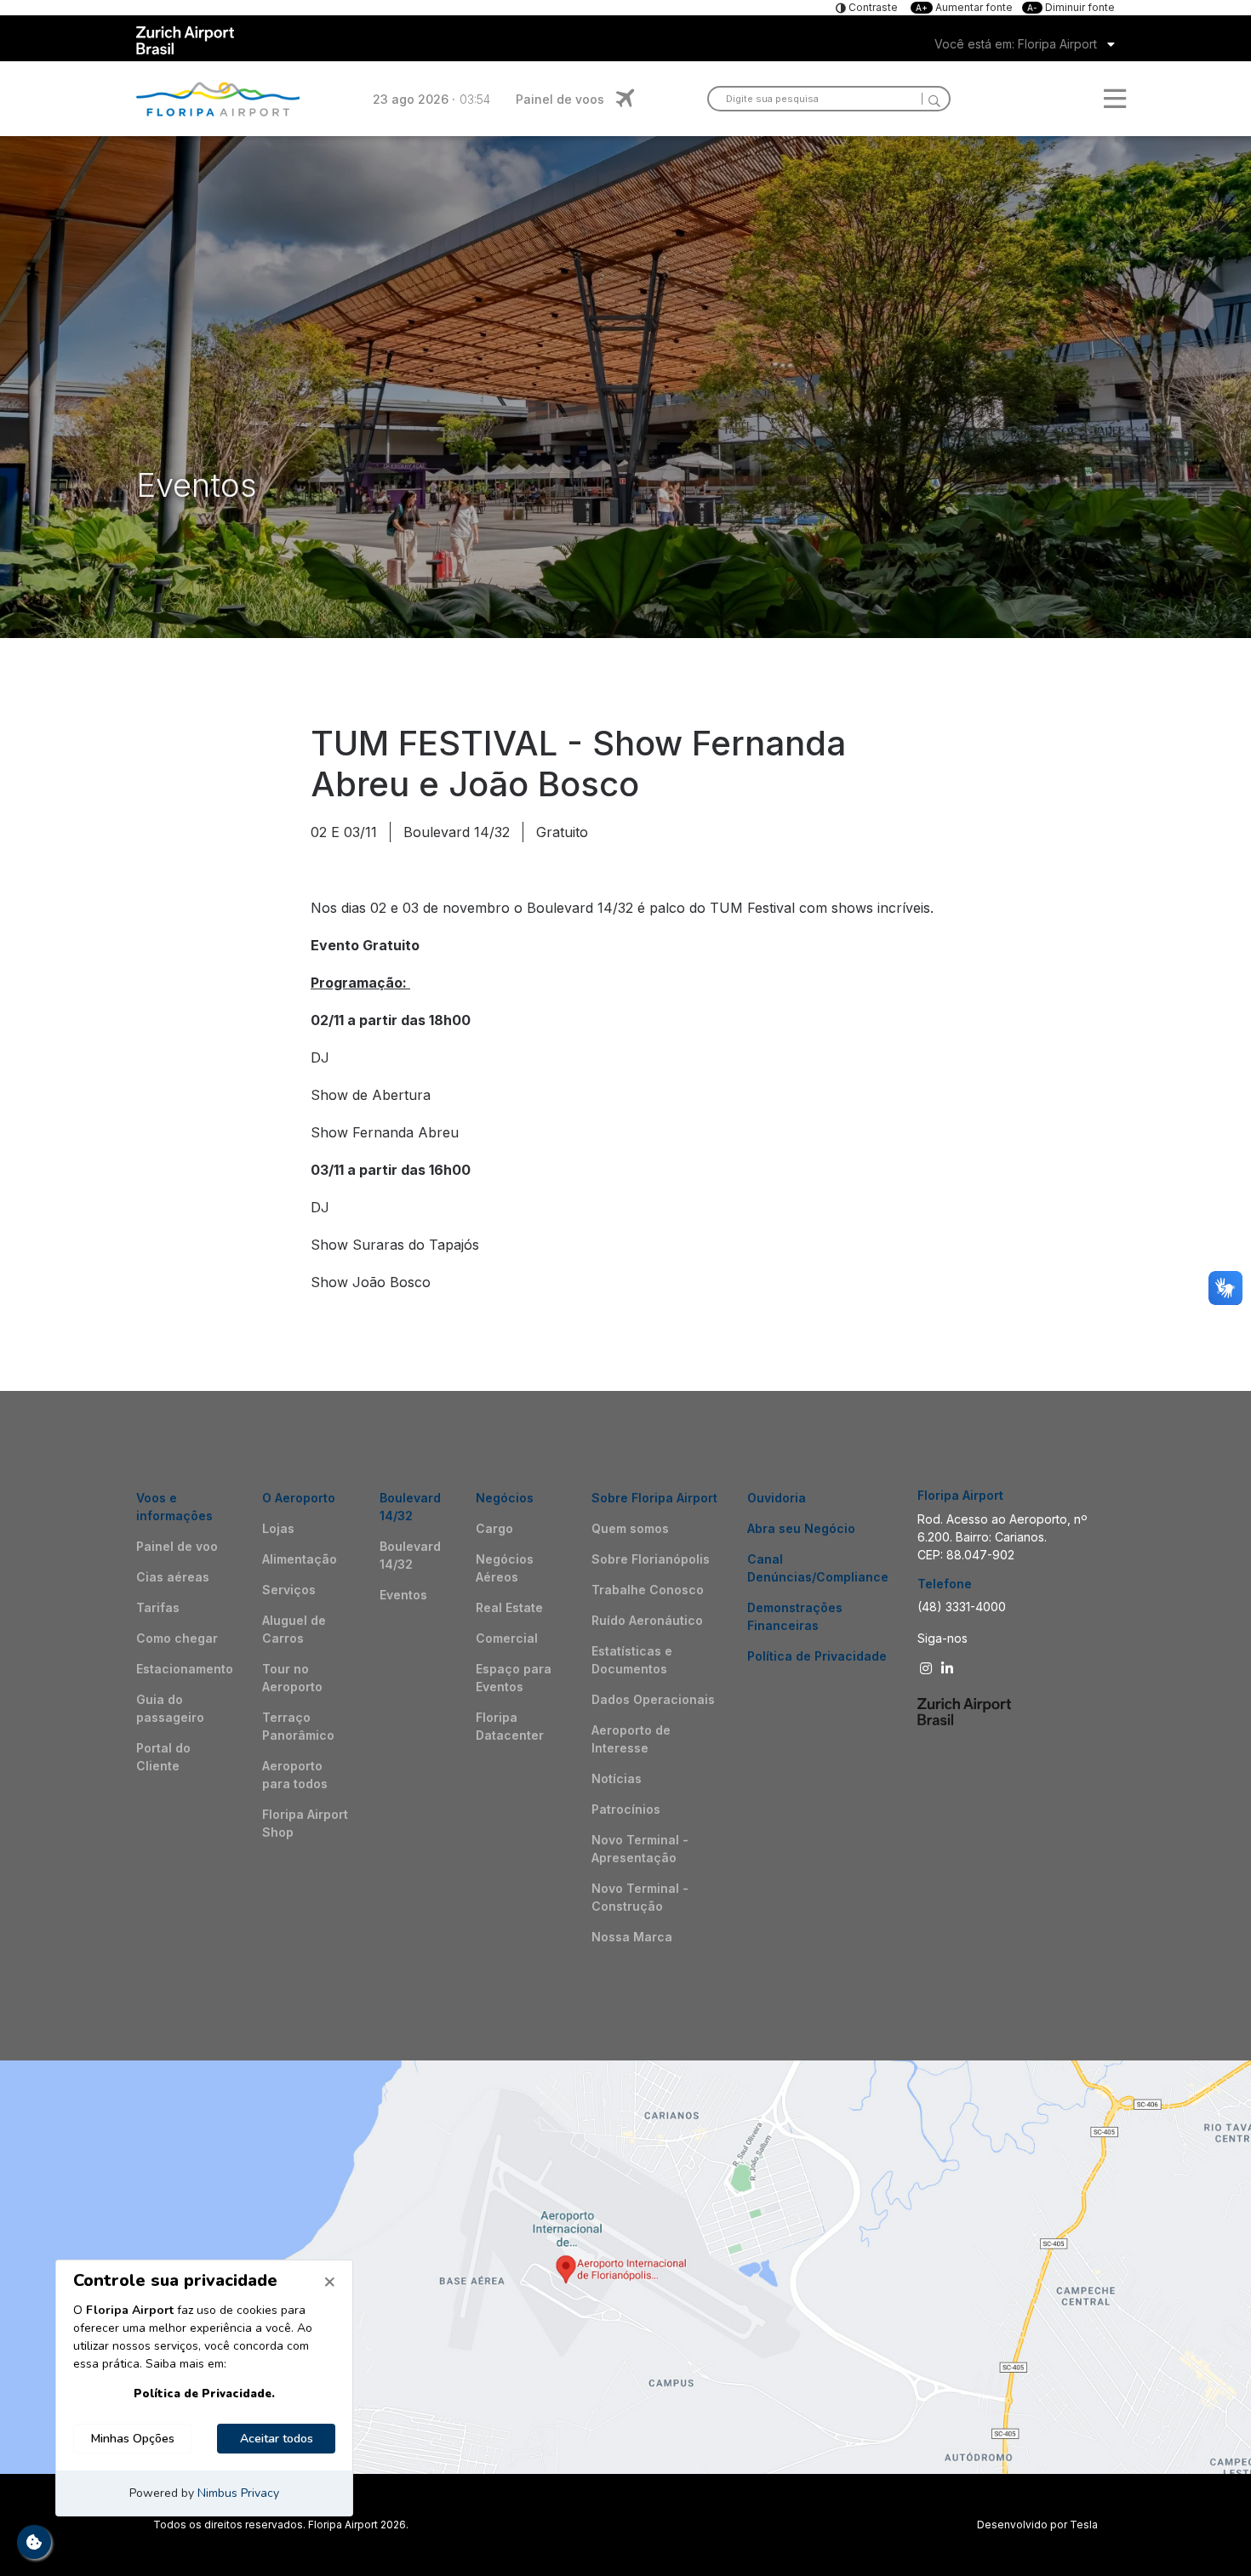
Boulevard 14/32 (410, 1555)
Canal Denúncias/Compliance (818, 1568)
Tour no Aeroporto (292, 1678)
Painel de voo (177, 1546)
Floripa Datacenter (510, 1726)
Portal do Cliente (163, 1757)
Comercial (507, 1638)
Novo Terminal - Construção (640, 1897)
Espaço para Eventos (514, 1678)
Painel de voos (560, 99)
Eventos (403, 1595)
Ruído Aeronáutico (647, 1620)
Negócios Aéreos (505, 1568)
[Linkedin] (949, 1668)
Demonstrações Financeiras (795, 1616)
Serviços (289, 1590)
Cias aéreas (173, 1577)
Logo (218, 99)
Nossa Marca (632, 1937)
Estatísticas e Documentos (632, 1660)
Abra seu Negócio (801, 1528)
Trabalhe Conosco (648, 1590)
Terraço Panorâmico (298, 1726)
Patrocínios (626, 1809)
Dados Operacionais (653, 1699)
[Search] (931, 99)
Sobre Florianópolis (651, 1559)
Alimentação (300, 1559)
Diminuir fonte (1071, 7)
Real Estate (509, 1607)
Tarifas (158, 1607)
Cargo (494, 1528)
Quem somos (630, 1528)
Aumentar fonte (965, 7)
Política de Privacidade (817, 1656)
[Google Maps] (625, 2267)
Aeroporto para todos (295, 1775)
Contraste (872, 7)
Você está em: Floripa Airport (1016, 44)
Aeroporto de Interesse (631, 1739)
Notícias (617, 1778)
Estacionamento (185, 1669)
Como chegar (177, 1638)
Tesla (1084, 2525)
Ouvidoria (777, 1498)
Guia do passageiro (170, 1708)
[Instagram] (928, 1668)
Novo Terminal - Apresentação (640, 1849)
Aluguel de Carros (294, 1629)
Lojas (278, 1528)
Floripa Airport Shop (305, 1823)
